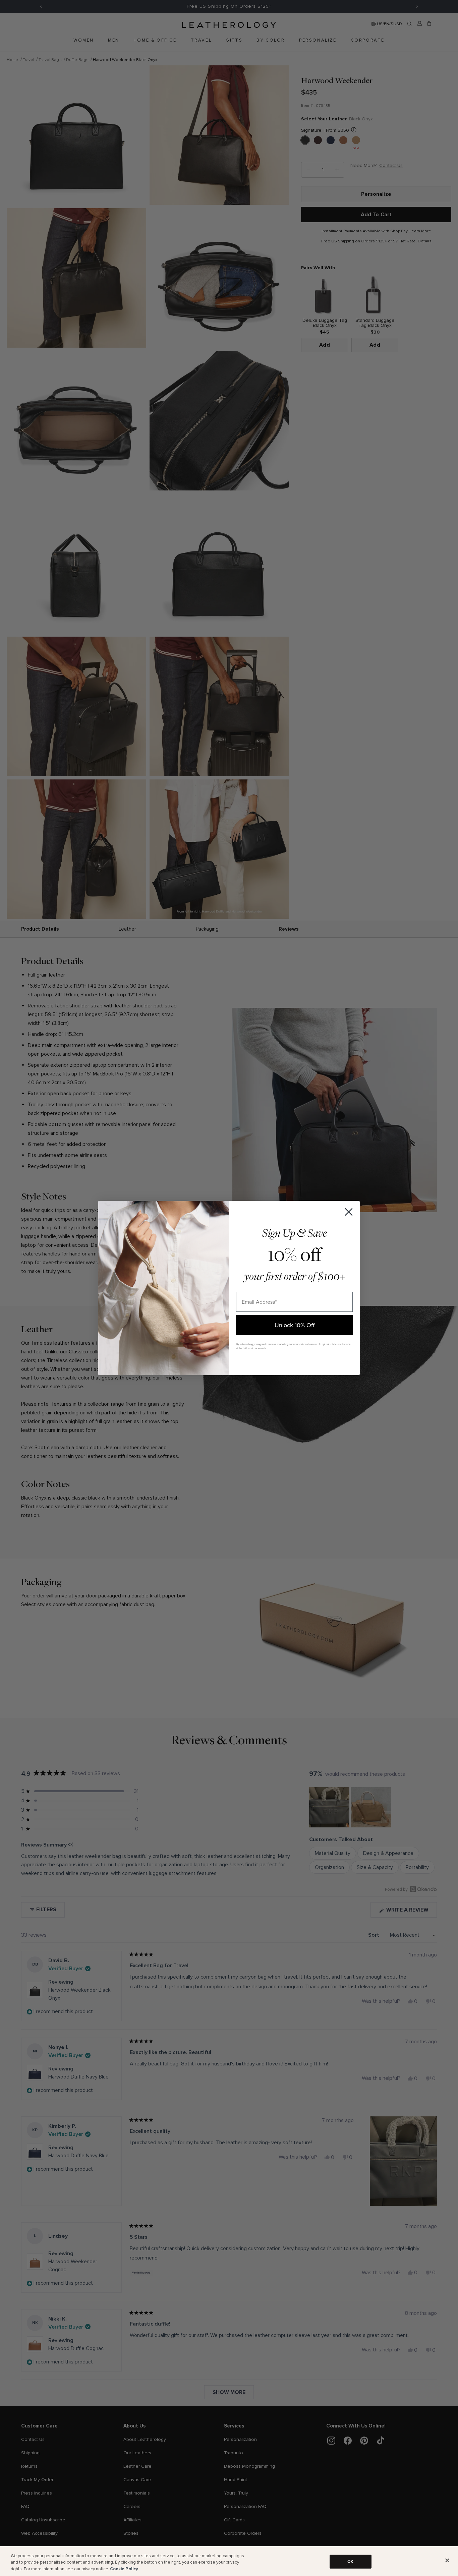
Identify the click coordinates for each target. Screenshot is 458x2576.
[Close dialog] (349, 1212)
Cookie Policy (124, 2569)
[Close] (447, 2560)
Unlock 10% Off (295, 1325)
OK (350, 2561)
